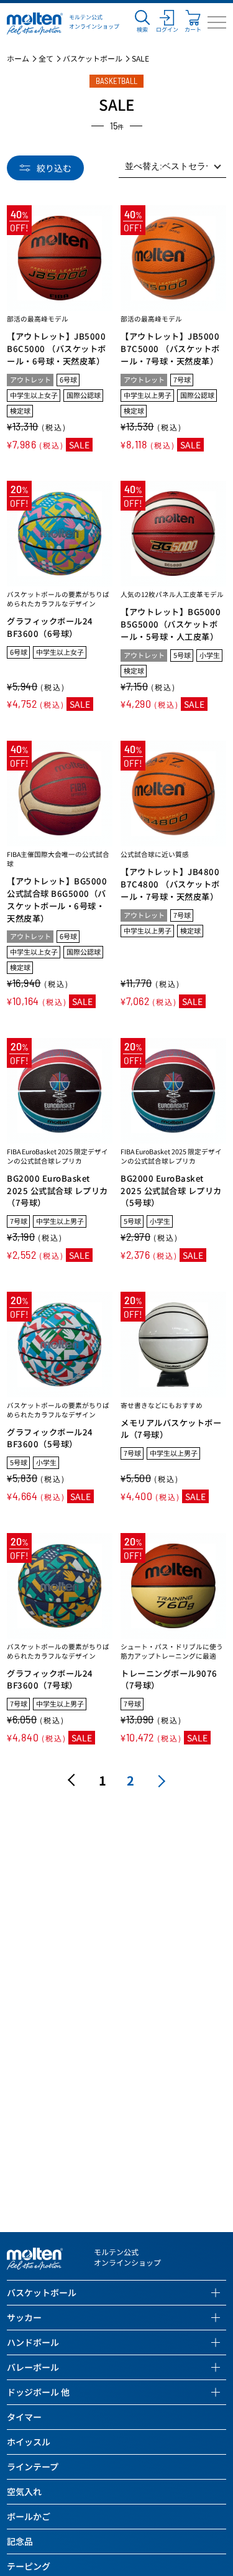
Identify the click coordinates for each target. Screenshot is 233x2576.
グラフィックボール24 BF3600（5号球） (50, 1438)
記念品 (20, 2541)
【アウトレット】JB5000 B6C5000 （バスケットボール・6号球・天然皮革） (57, 349)
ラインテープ (33, 2467)
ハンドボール (33, 2342)
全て (46, 58)
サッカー (24, 2317)
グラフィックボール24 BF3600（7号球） (50, 1679)
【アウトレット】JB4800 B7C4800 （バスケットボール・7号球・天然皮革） (170, 884)
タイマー (24, 2417)
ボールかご (29, 2516)
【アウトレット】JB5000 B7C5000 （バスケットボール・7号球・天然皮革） (170, 349)
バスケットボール (93, 58)
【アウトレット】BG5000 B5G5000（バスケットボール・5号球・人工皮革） (171, 624)
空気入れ (24, 2491)
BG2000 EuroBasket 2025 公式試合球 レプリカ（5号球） (171, 1191)
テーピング (29, 2566)
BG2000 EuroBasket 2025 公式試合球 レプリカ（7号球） (57, 1191)
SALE (140, 58)
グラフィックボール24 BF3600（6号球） (50, 627)
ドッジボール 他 (38, 2392)
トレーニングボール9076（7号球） (169, 1679)
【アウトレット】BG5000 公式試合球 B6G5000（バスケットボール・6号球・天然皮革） (57, 900)
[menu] (217, 22)
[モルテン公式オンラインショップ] (35, 22)
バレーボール (33, 2367)
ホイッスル (29, 2442)
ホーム (18, 58)
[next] (159, 1780)
